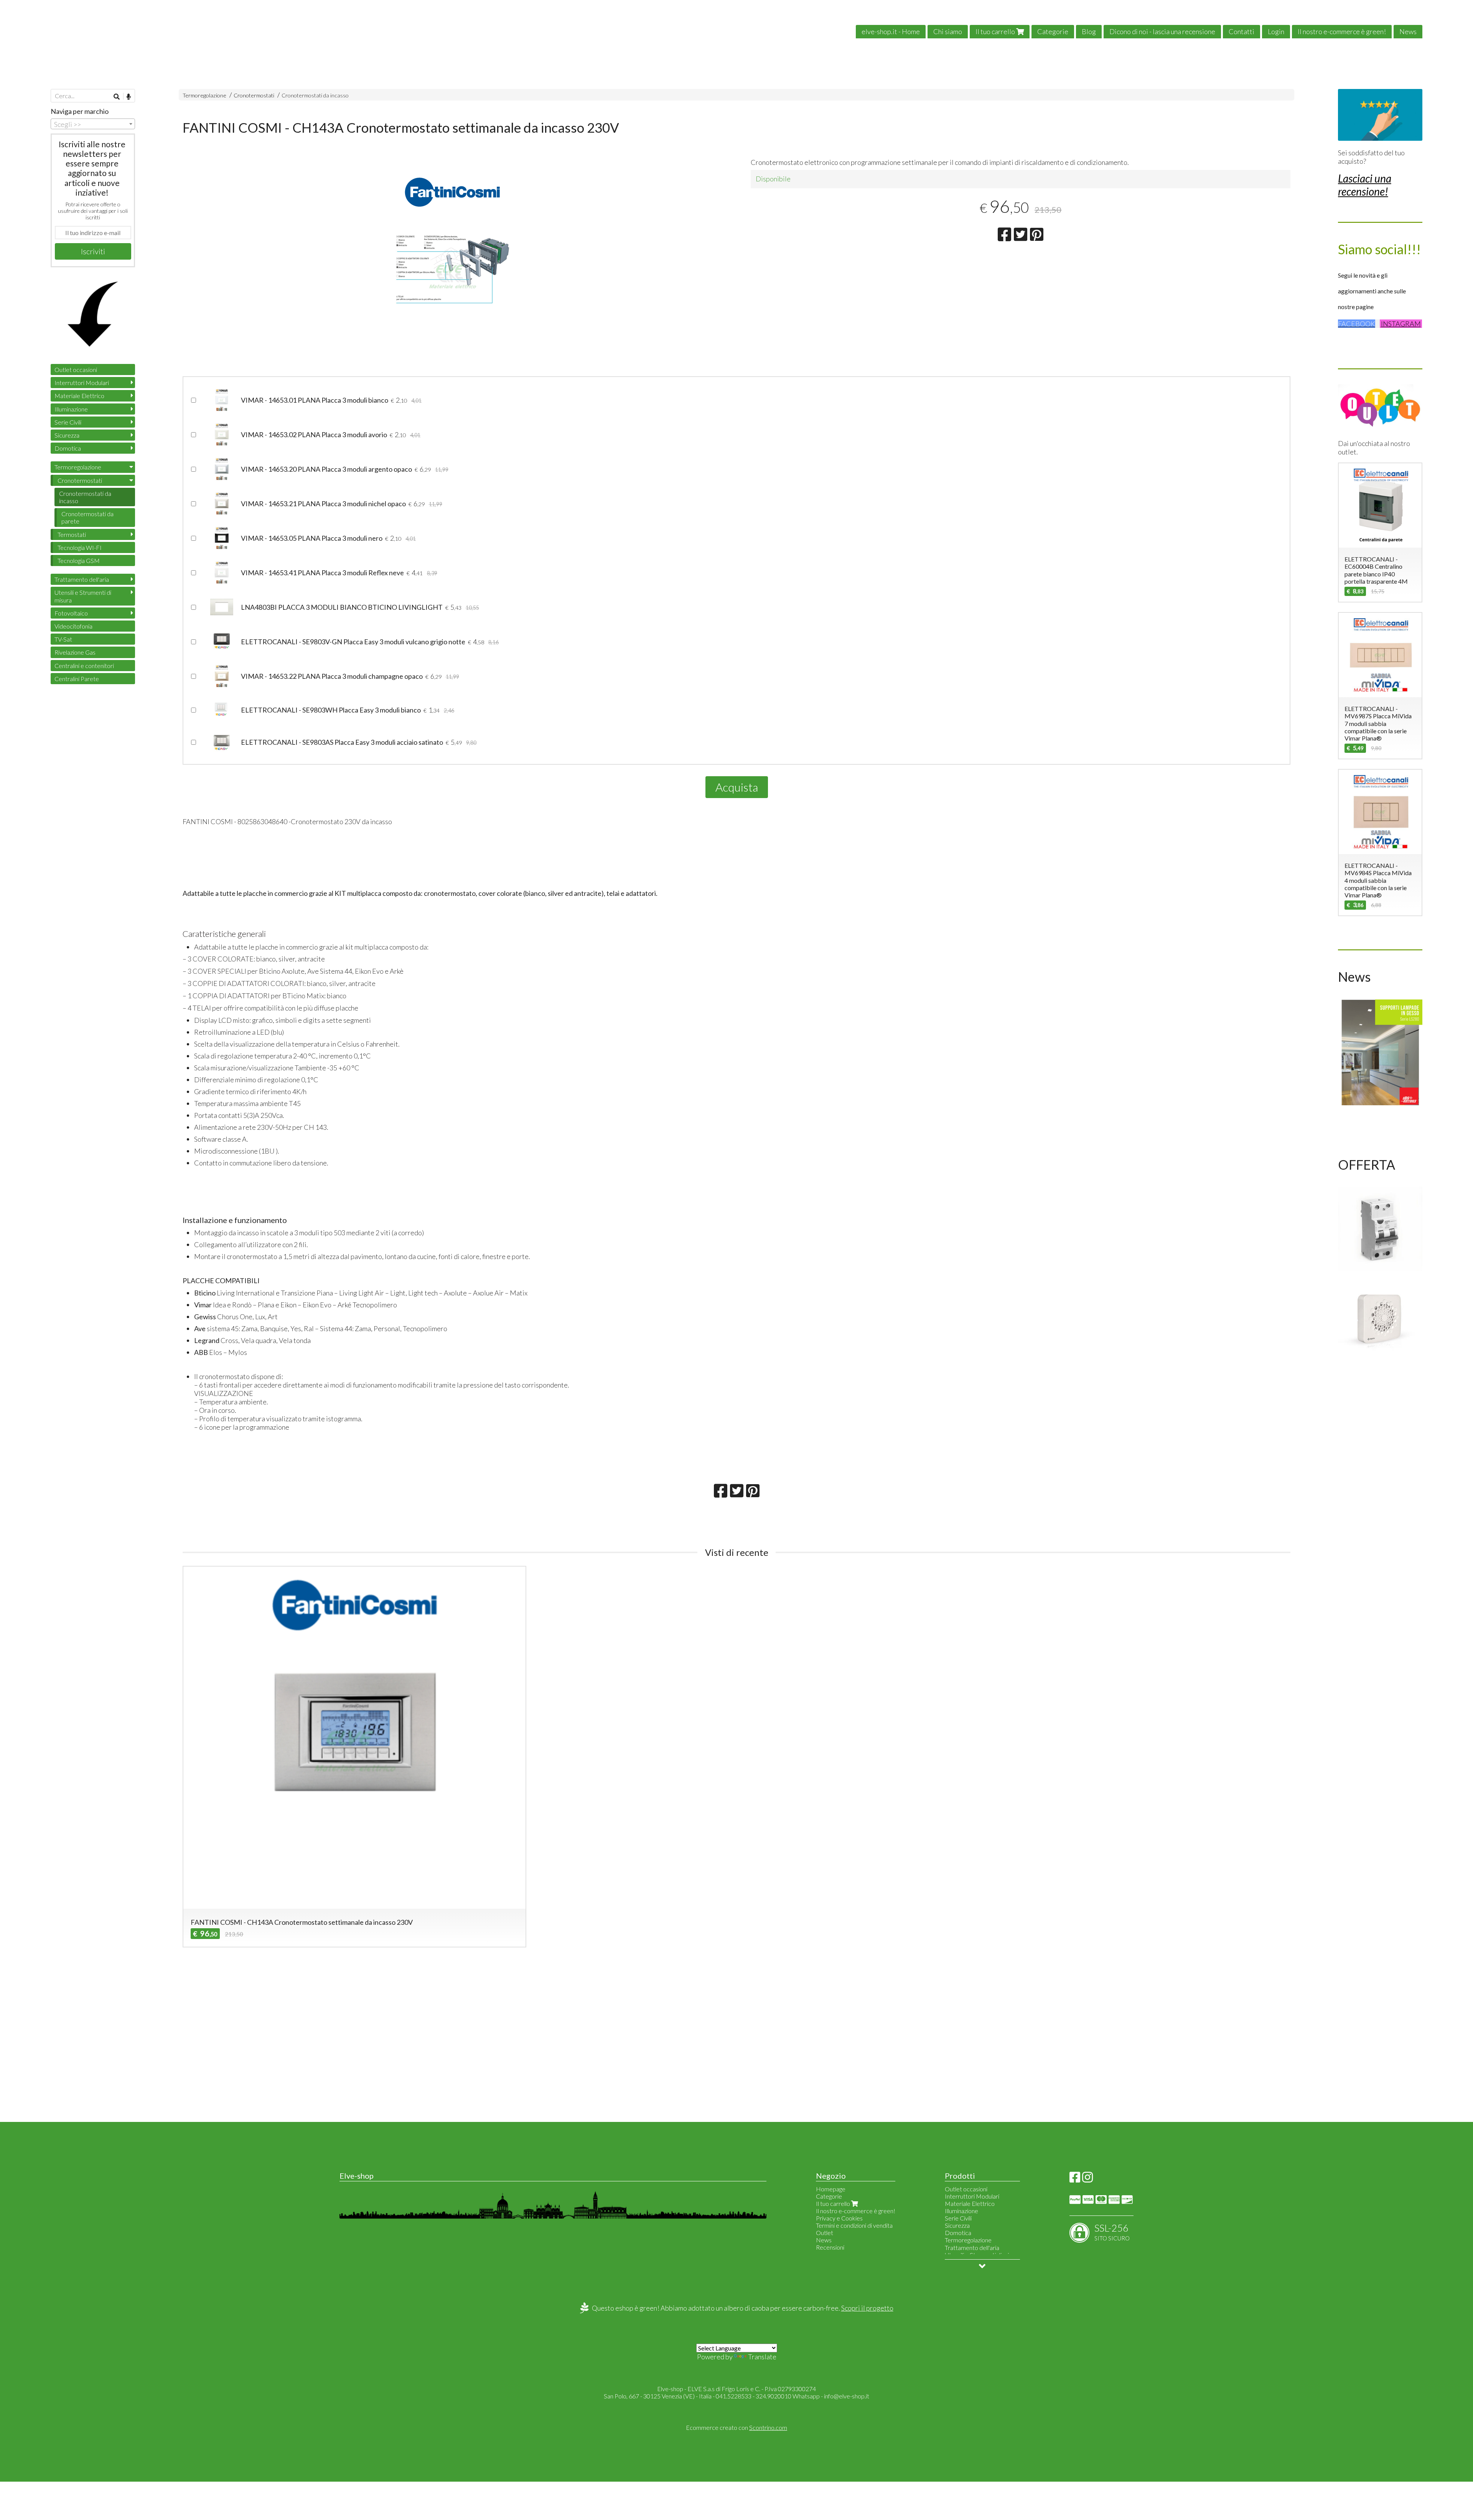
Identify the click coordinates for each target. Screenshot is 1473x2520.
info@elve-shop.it (847, 2396)
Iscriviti (93, 251)
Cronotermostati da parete (87, 517)
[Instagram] (1087, 2179)
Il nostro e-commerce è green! (1342, 31)
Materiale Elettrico (79, 396)
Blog (1089, 31)
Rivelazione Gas (75, 652)
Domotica (68, 448)
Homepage (831, 2189)
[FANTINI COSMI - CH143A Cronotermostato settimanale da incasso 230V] (452, 269)
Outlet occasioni (76, 370)
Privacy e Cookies (839, 2218)
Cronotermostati (254, 95)
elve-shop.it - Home (891, 31)
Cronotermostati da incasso (315, 95)
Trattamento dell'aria (82, 579)
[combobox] (93, 124)
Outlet (825, 2233)
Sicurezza (67, 435)
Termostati (72, 534)
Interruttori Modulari (82, 383)
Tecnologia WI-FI (80, 547)
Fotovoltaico (71, 613)
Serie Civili (68, 422)
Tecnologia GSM (79, 560)
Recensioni (830, 2247)
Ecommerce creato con (736, 2427)
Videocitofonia (73, 626)
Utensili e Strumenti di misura (83, 596)
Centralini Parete (77, 679)
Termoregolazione (204, 95)
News (1408, 31)
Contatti (1242, 31)
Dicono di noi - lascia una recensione (1162, 31)
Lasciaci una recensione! (1365, 185)
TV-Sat (63, 639)
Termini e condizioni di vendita (854, 2225)
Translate (762, 2357)
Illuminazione (71, 409)
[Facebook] (1075, 2179)
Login (1276, 31)
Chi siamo (948, 31)
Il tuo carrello (996, 31)
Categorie (1053, 31)
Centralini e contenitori (84, 666)
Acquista (737, 787)
